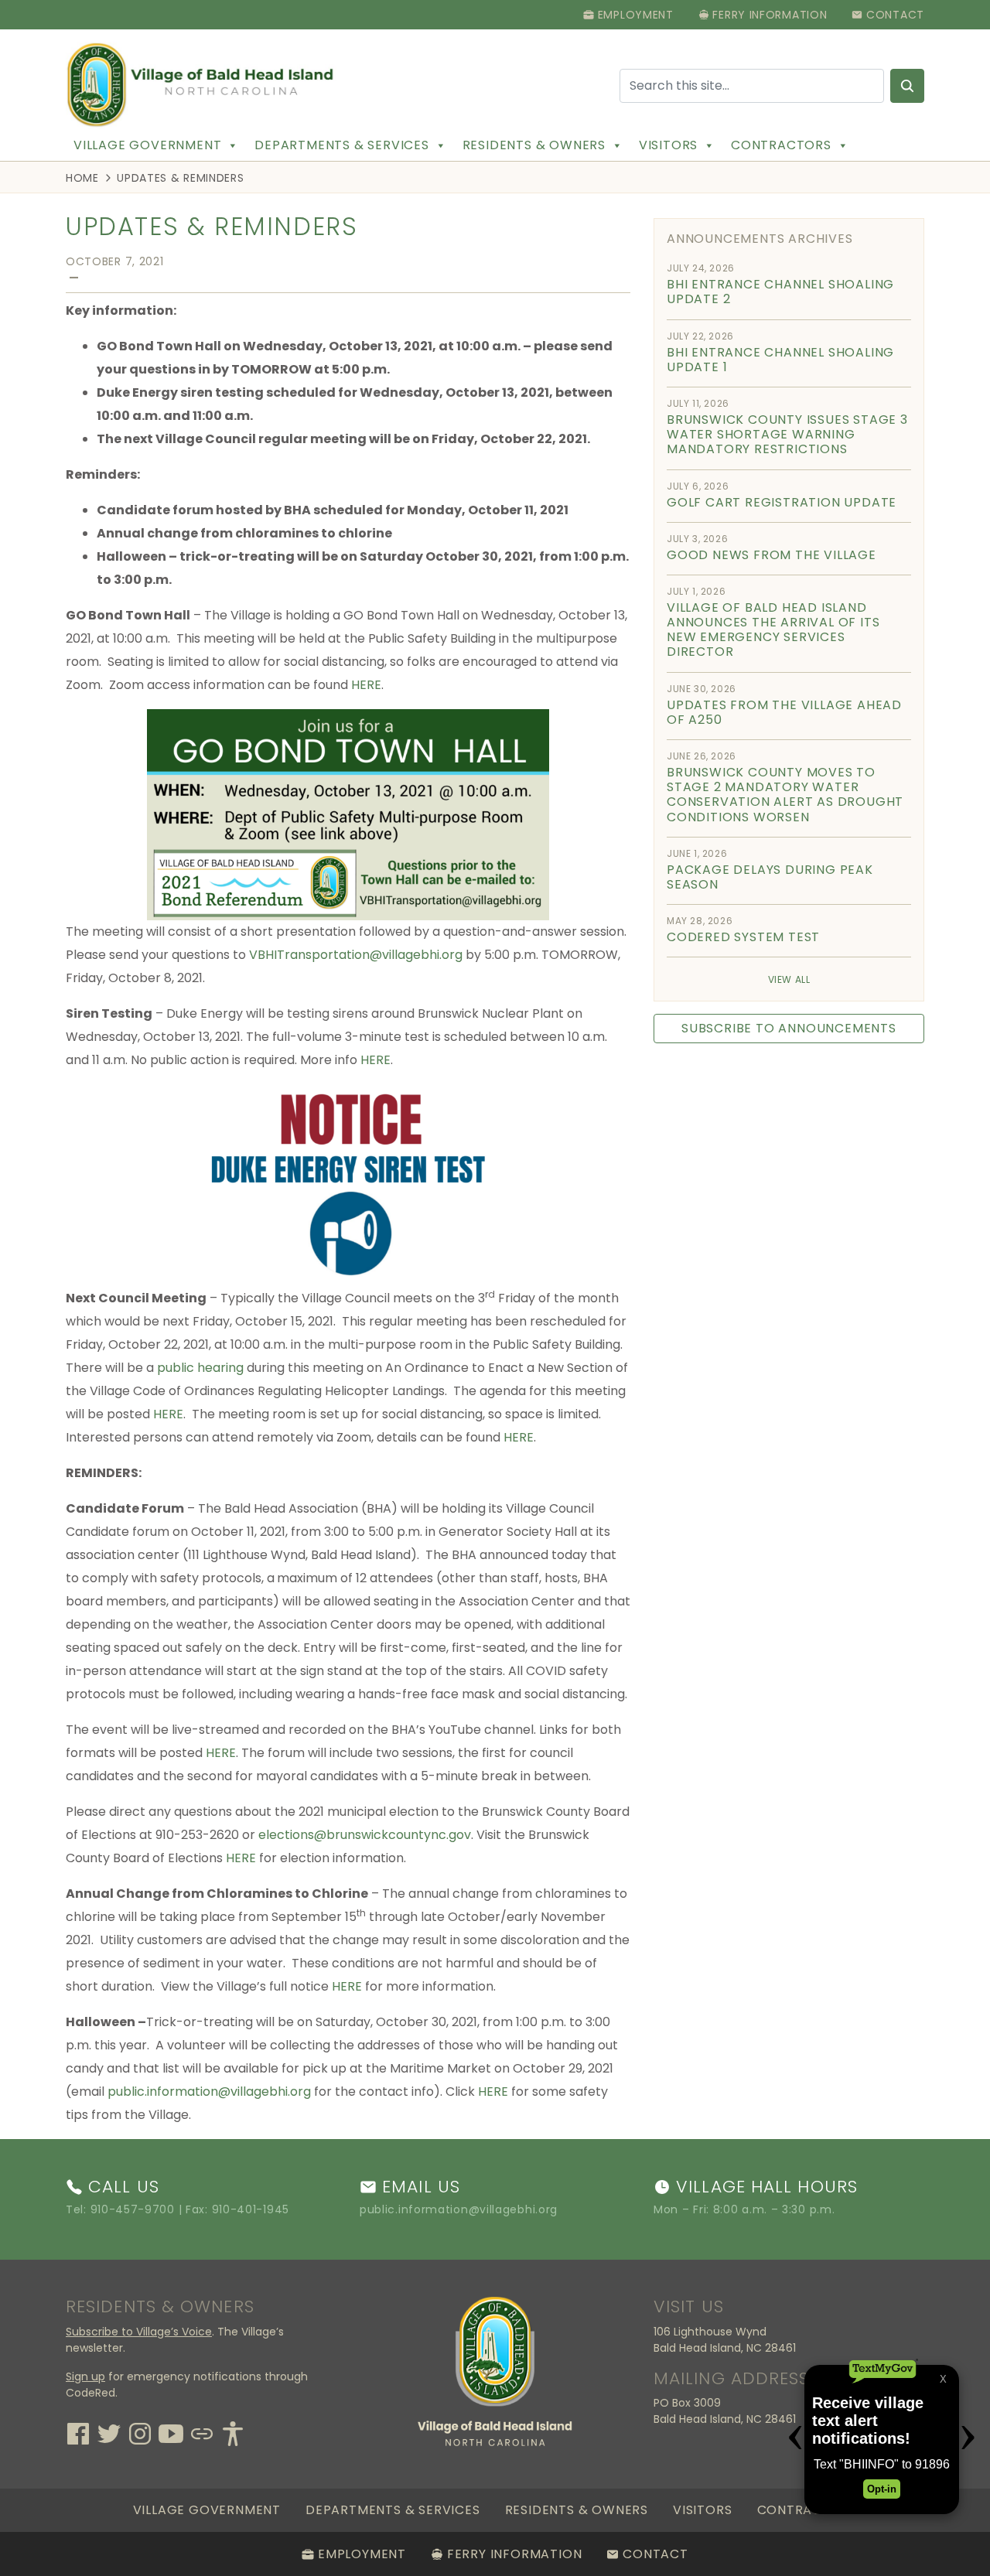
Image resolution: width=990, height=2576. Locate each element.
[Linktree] (202, 2432)
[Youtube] (171, 2432)
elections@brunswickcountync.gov (365, 1835)
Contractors (781, 145)
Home (82, 178)
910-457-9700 (133, 2209)
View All (789, 979)
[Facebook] (78, 2432)
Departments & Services (342, 145)
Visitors (668, 145)
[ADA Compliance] (233, 2432)
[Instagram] (140, 2432)
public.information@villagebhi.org (209, 2092)
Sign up (85, 2376)
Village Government (147, 145)
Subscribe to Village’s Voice (139, 2332)
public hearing (200, 1368)
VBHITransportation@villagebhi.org (356, 955)
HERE (366, 685)
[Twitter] (109, 2432)
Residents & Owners (534, 145)
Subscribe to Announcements (789, 1028)
